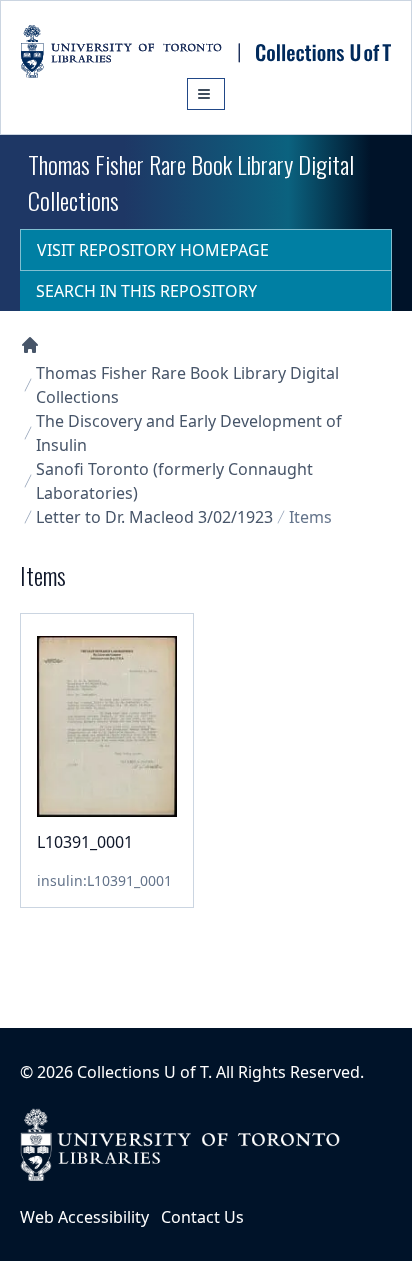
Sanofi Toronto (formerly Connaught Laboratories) (174, 481)
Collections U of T (142, 1072)
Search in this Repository (146, 291)
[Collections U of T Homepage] (30, 345)
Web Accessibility (84, 1217)
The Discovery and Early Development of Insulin (189, 433)
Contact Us (202, 1217)
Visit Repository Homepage (153, 250)
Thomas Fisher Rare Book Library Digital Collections (187, 385)
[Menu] (206, 94)
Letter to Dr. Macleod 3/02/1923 (154, 517)
